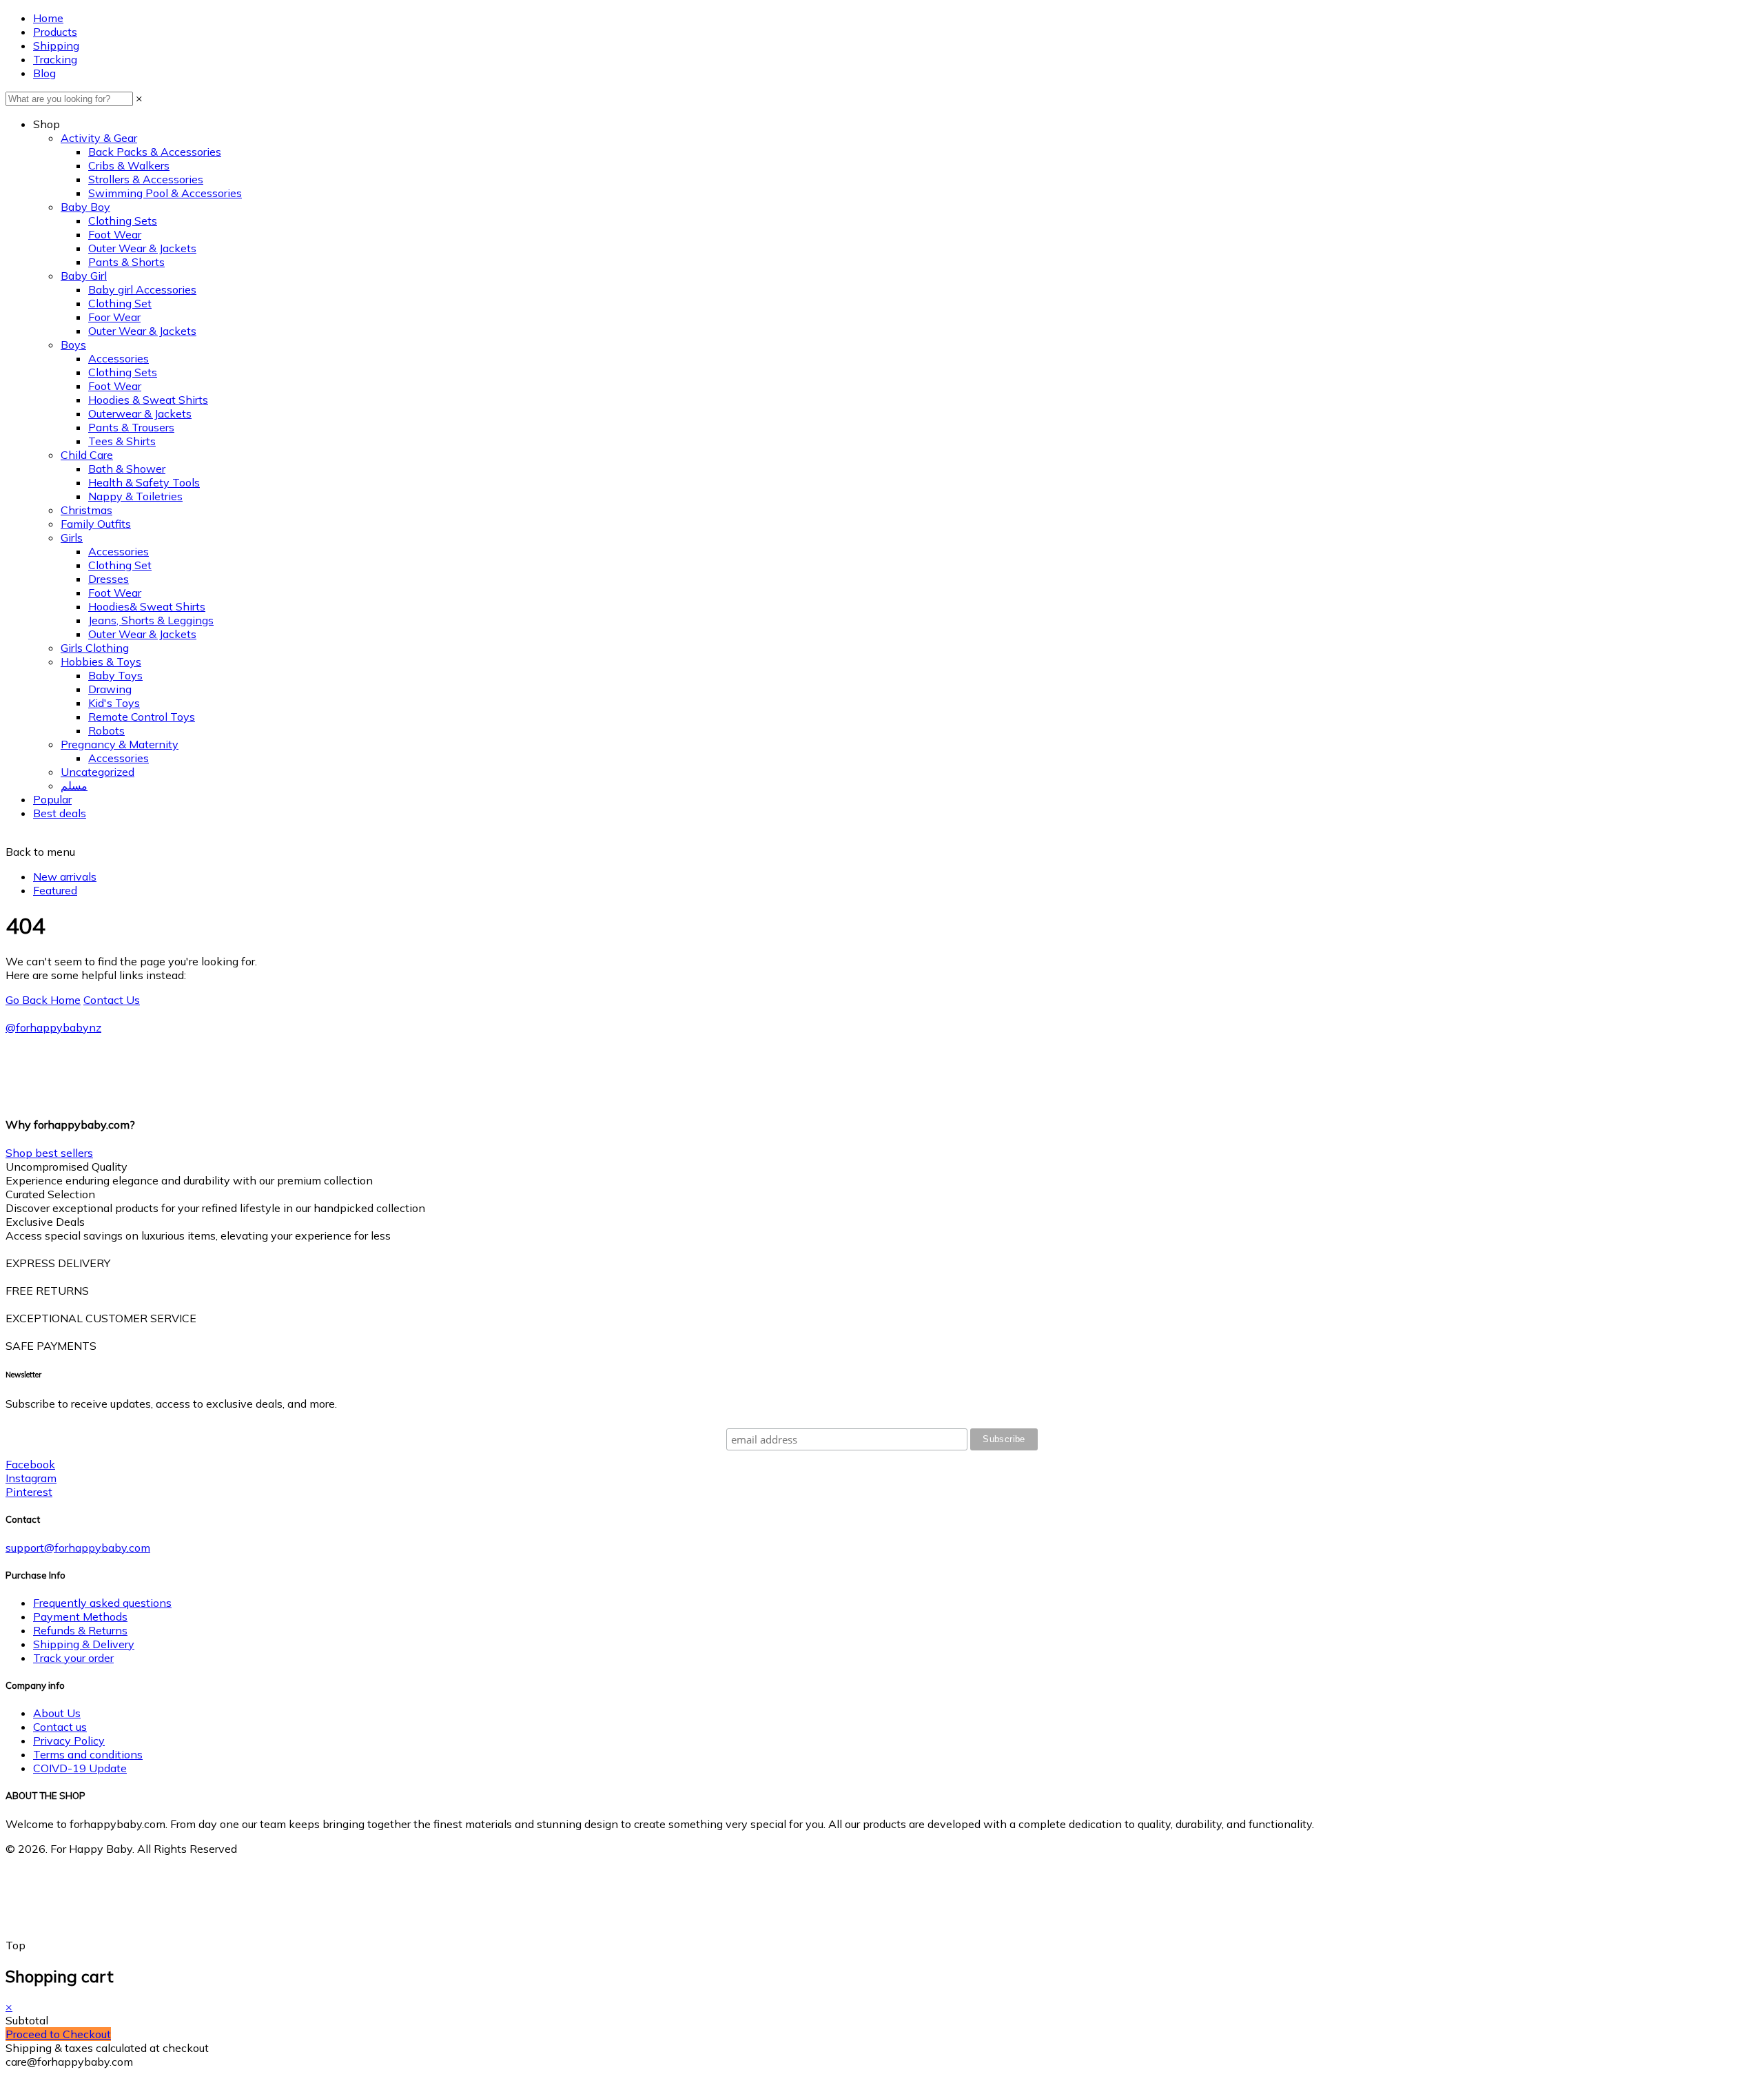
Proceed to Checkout (58, 2034)
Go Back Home (43, 1000)
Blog (44, 73)
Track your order (73, 1658)
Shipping (56, 45)
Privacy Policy (69, 1741)
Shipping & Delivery (84, 1644)
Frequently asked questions (102, 1603)
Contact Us (112, 1000)
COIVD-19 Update (80, 1768)
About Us (57, 1713)
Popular (52, 799)
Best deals (60, 813)
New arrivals (65, 876)
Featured (55, 890)
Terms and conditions (88, 1754)
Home (48, 18)
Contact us (60, 1727)
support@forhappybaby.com (78, 1548)
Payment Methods (80, 1616)
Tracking (55, 59)
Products (55, 32)
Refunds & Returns (80, 1630)
